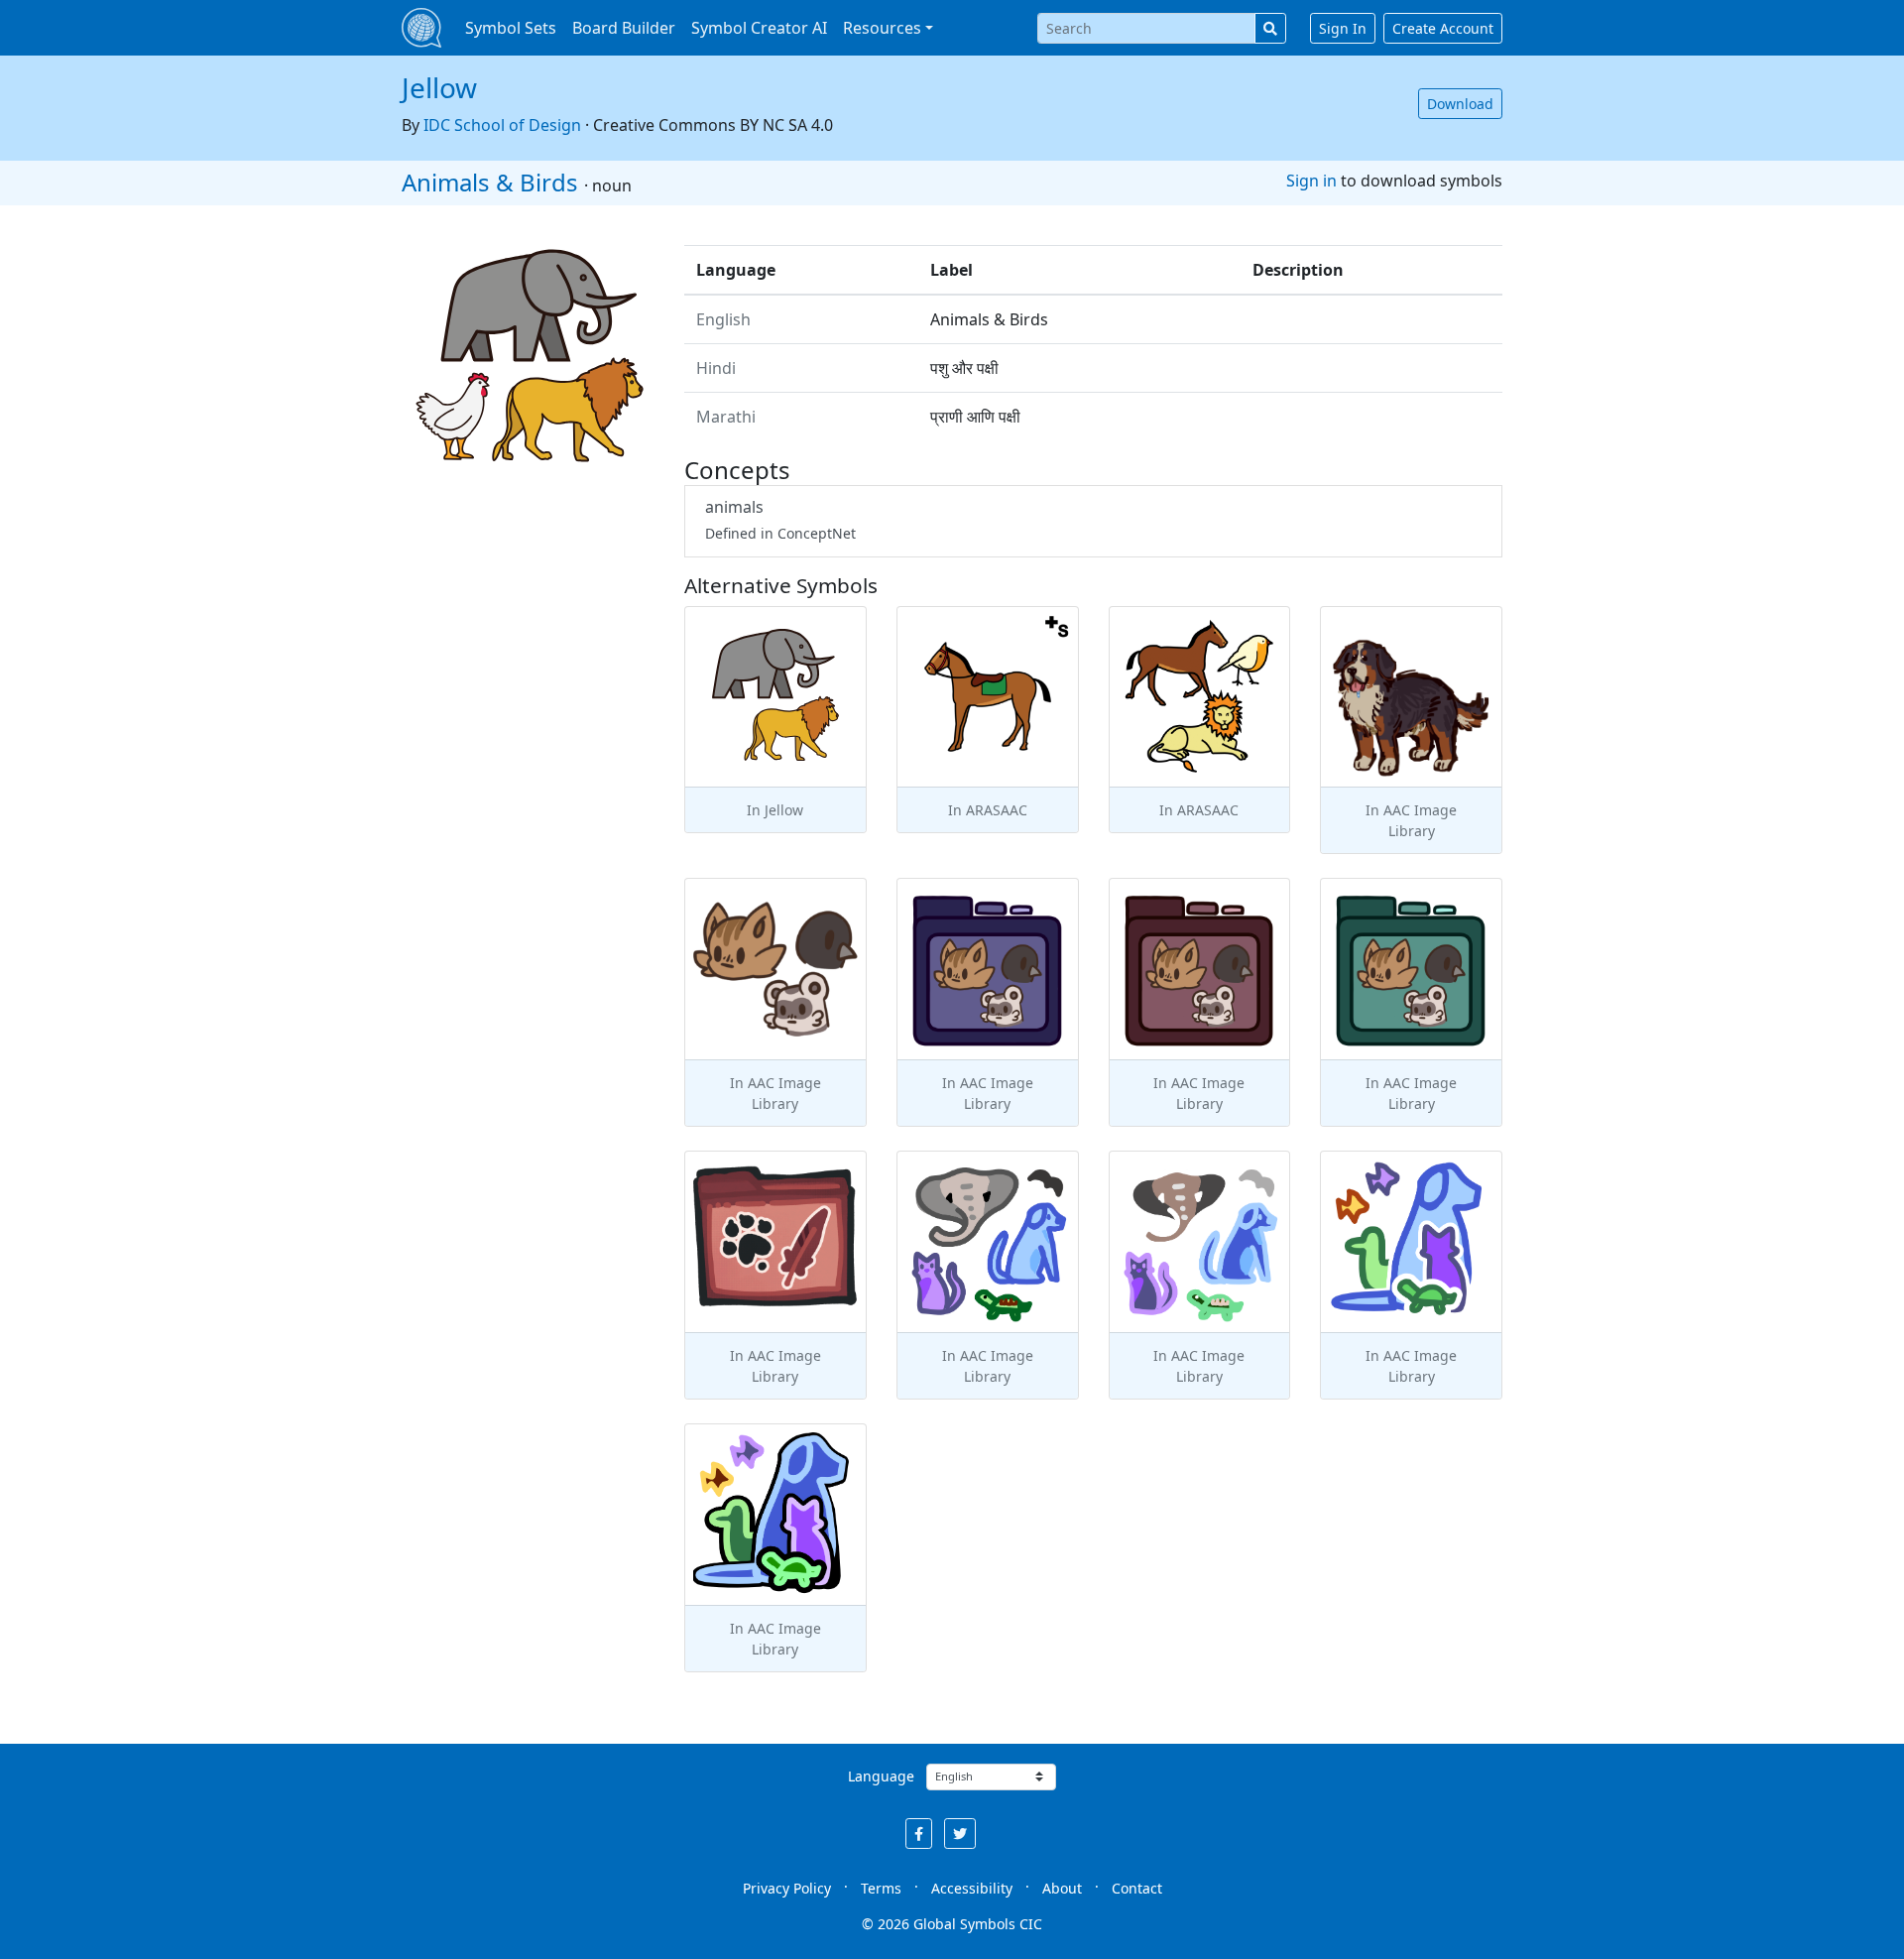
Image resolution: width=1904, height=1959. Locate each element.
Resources (882, 28)
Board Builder (624, 28)
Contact (1137, 1888)
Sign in (1311, 181)
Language (881, 1776)
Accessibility (972, 1888)
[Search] (1270, 28)
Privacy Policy (787, 1888)
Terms (881, 1888)
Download (1460, 104)
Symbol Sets (511, 28)
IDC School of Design (502, 125)
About (1062, 1888)
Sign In (1343, 28)
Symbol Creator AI (759, 28)
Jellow (439, 87)
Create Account (1443, 28)
